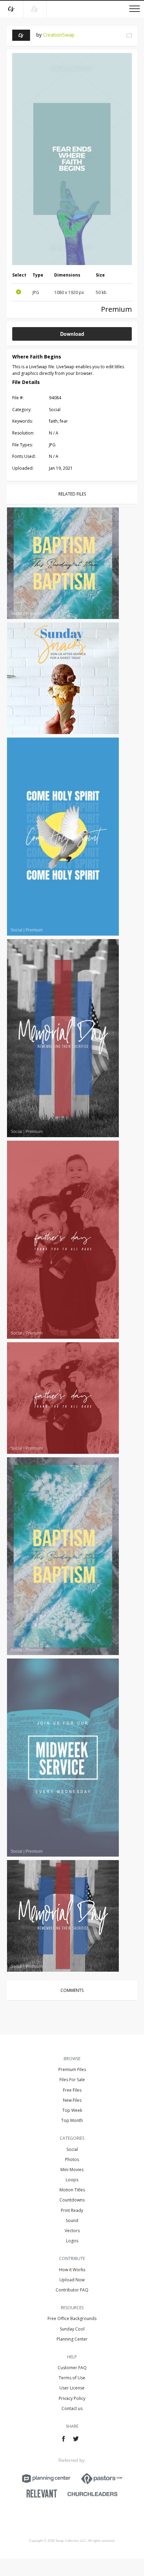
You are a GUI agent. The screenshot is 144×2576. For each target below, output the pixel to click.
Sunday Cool (72, 2329)
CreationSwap (59, 35)
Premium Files (72, 2069)
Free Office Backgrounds (72, 2318)
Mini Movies (72, 2170)
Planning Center (72, 2339)
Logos (72, 2241)
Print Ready (72, 2210)
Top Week (72, 2110)
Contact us (72, 2408)
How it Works (72, 2270)
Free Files (72, 2090)
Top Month (72, 2120)
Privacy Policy (72, 2398)
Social (72, 2149)
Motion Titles (72, 2190)
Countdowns (72, 2200)
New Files (72, 2100)
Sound (72, 2220)
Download (72, 334)
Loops (72, 2180)
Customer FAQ (72, 2368)
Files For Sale (72, 2080)
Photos (72, 2159)
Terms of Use (72, 2378)
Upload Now (72, 2280)
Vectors (72, 2231)
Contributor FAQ (72, 2290)
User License (72, 2388)
